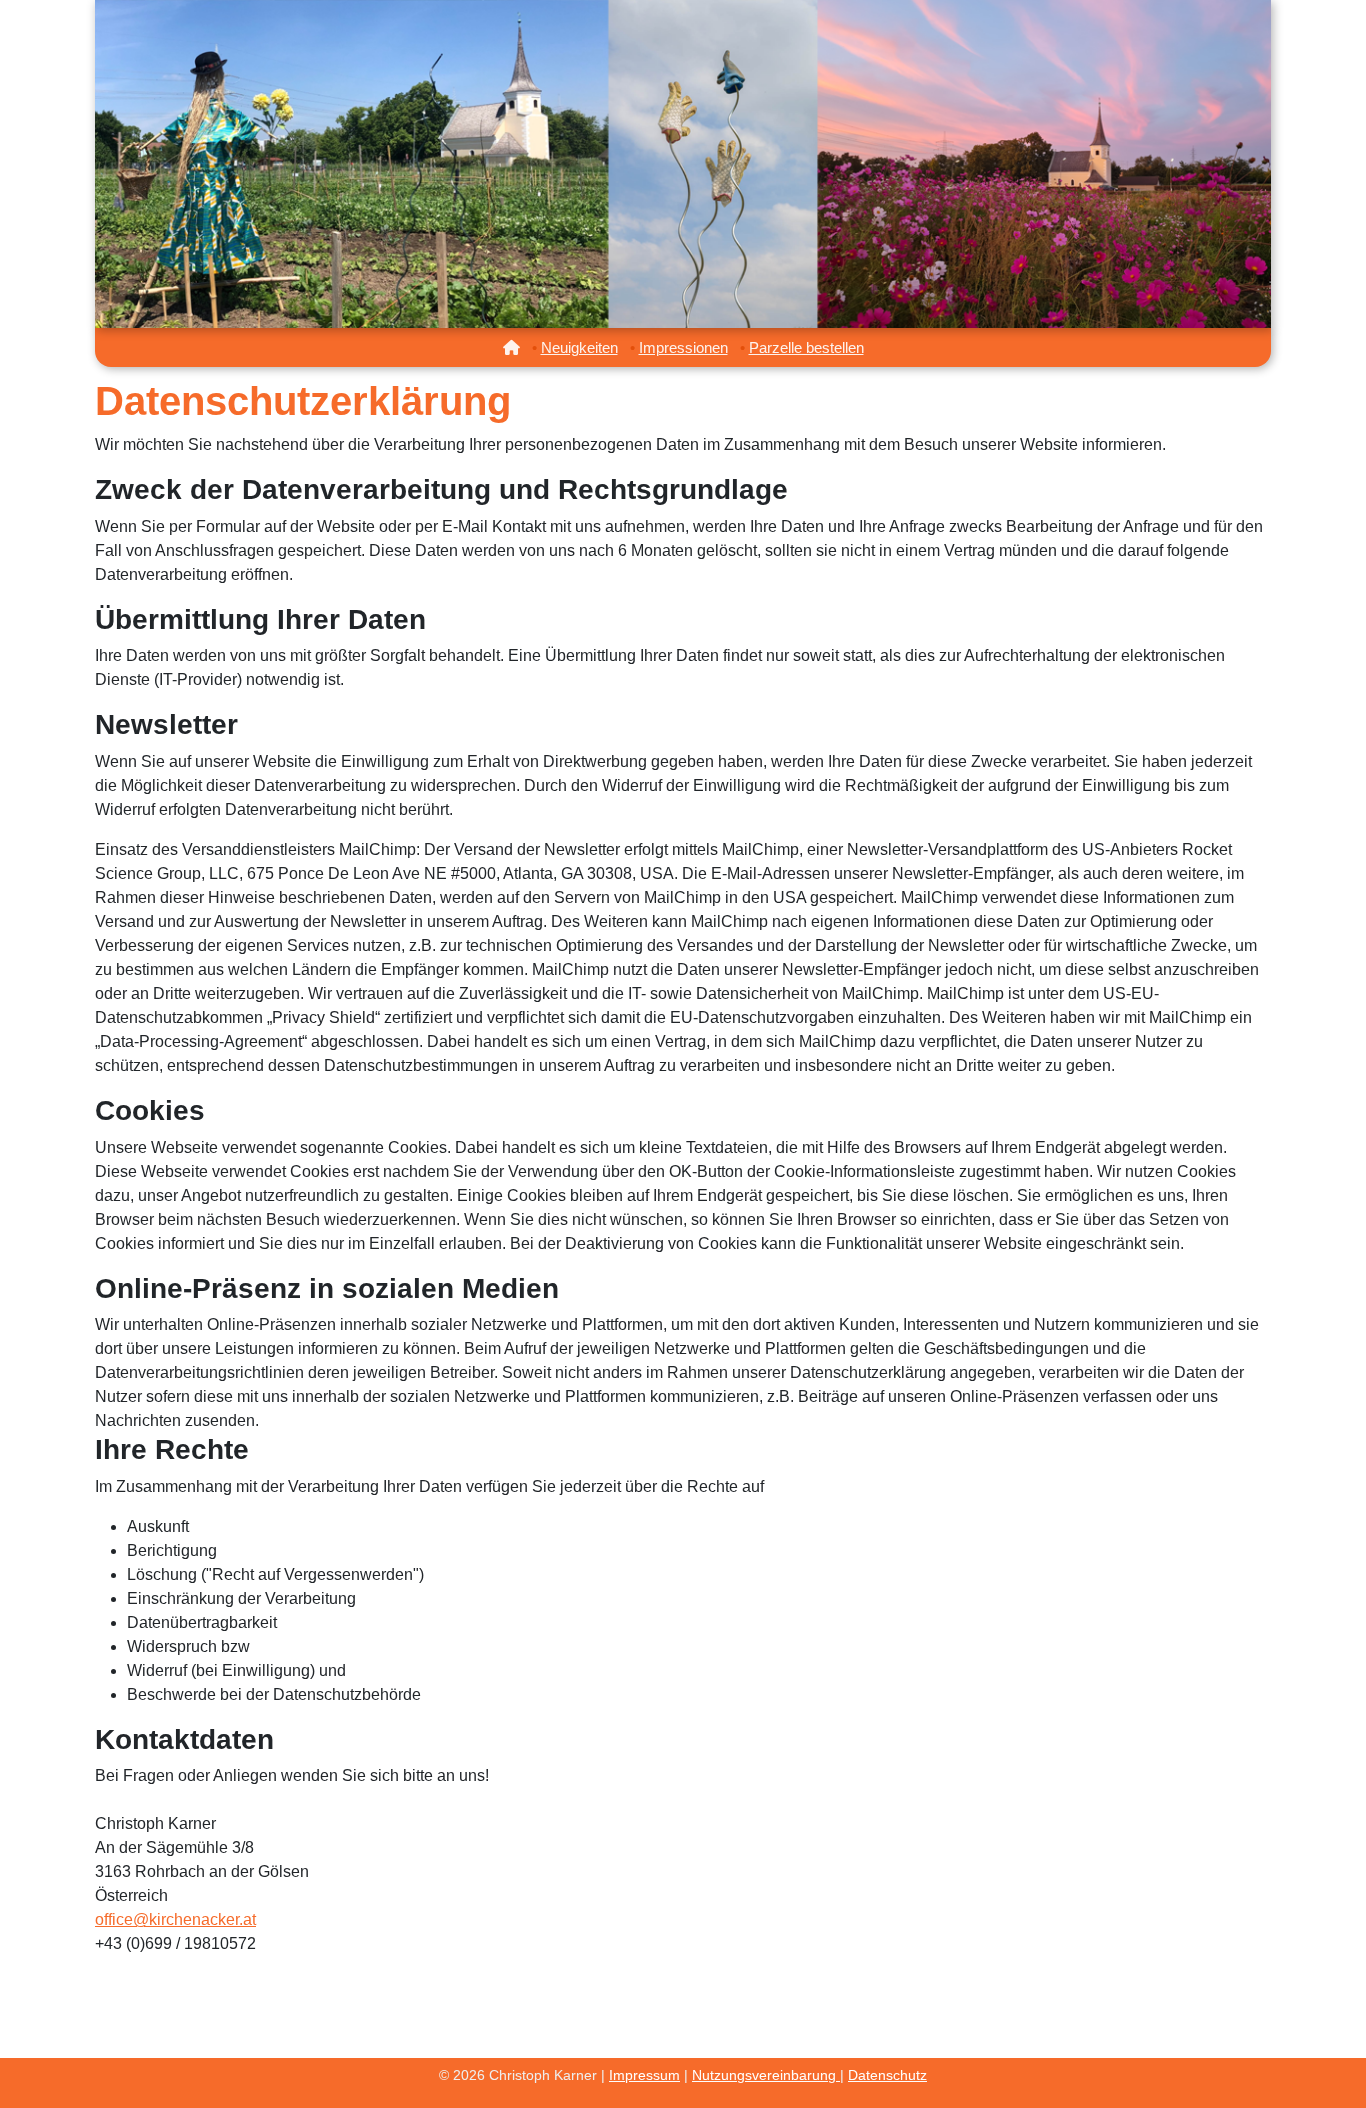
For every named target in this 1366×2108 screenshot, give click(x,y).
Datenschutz (887, 2075)
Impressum (644, 2075)
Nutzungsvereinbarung (766, 2075)
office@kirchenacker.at (175, 1919)
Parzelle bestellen (806, 347)
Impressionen (683, 347)
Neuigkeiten (579, 347)
